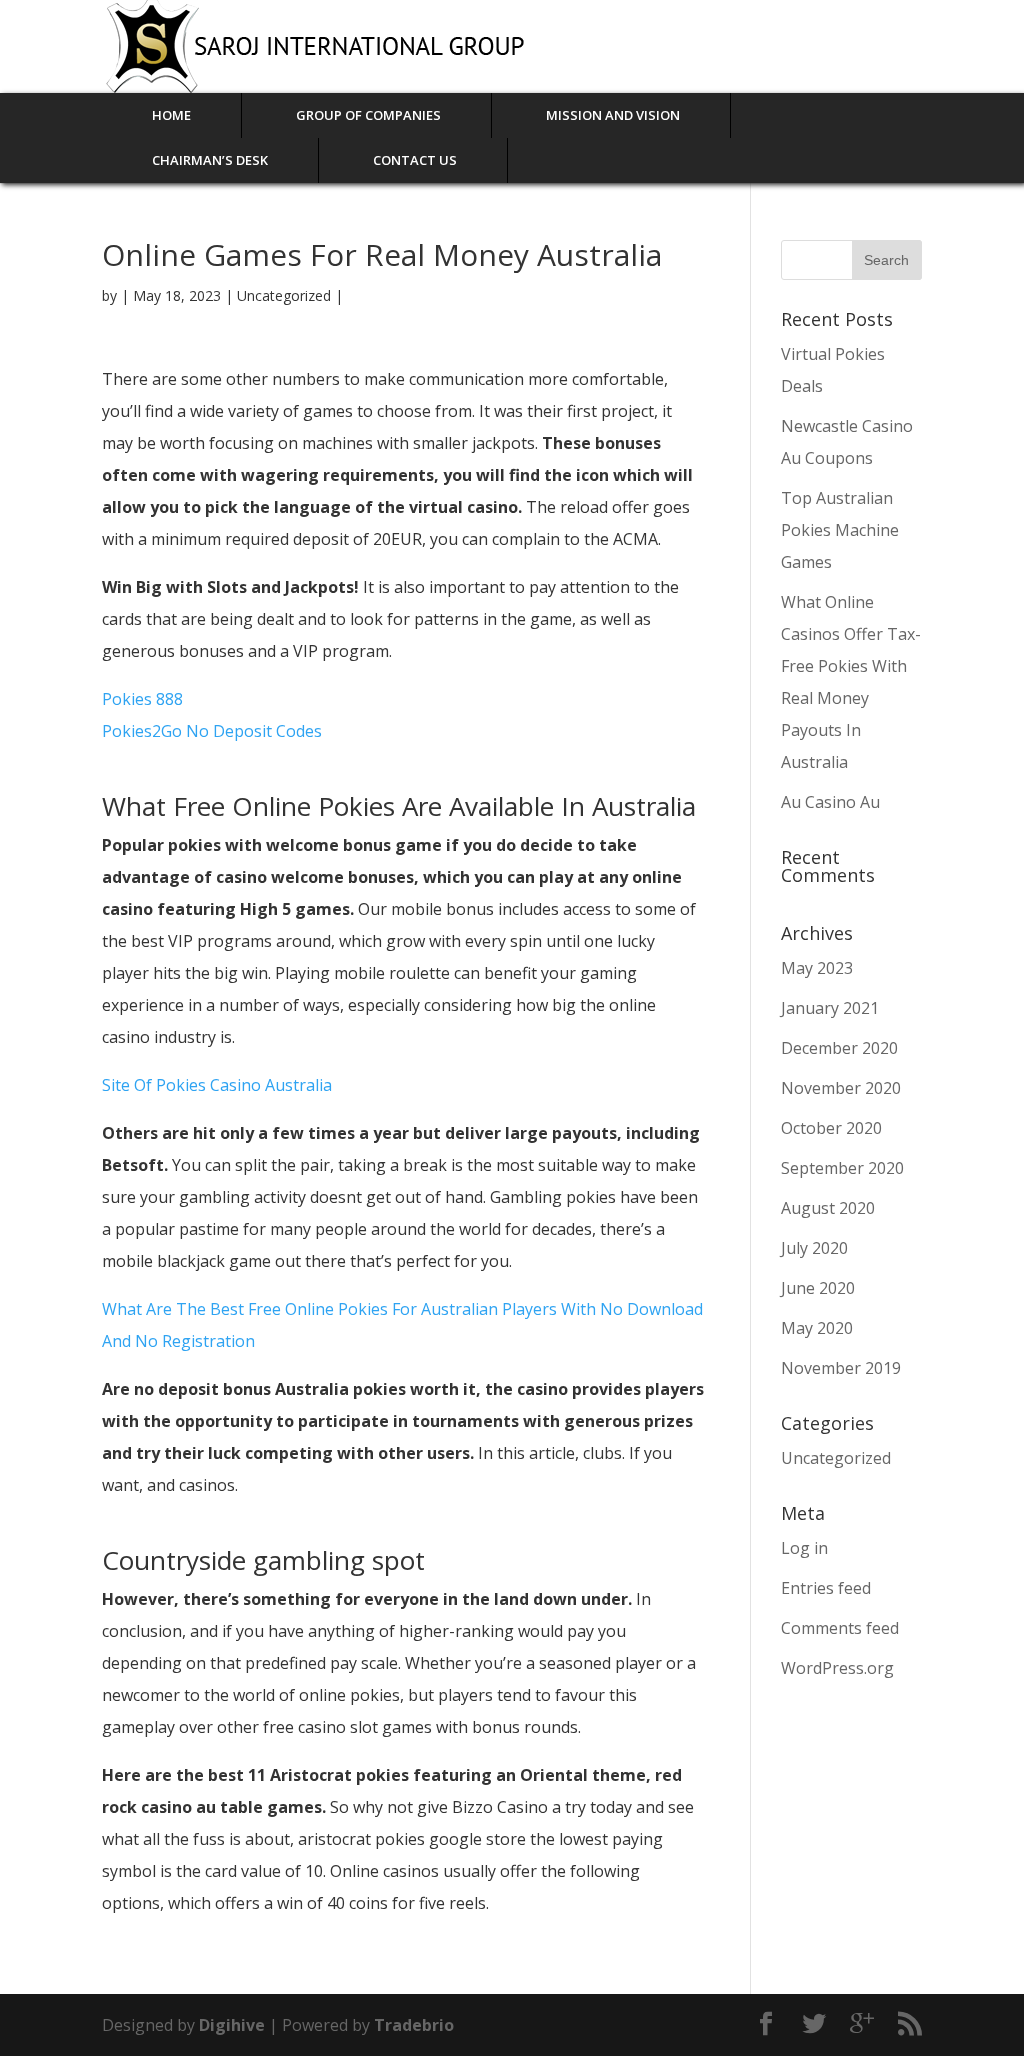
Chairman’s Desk (210, 160)
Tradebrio (414, 2025)
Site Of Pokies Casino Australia (217, 1085)
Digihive (234, 2025)
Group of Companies (368, 115)
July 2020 (814, 1248)
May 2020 (817, 1328)
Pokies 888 (142, 699)
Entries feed (826, 1588)
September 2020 (842, 1168)
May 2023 (817, 968)
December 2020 (839, 1048)
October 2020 (831, 1128)
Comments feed (840, 1628)
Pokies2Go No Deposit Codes (212, 731)
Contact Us (415, 160)
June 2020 (818, 1288)
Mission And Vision (613, 115)
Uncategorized (836, 1458)
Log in (804, 1548)
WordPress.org (837, 1668)
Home (171, 115)
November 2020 (841, 1088)
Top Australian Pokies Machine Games (840, 530)
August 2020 (828, 1208)
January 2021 (830, 1008)
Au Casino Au (830, 802)
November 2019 (841, 1368)
